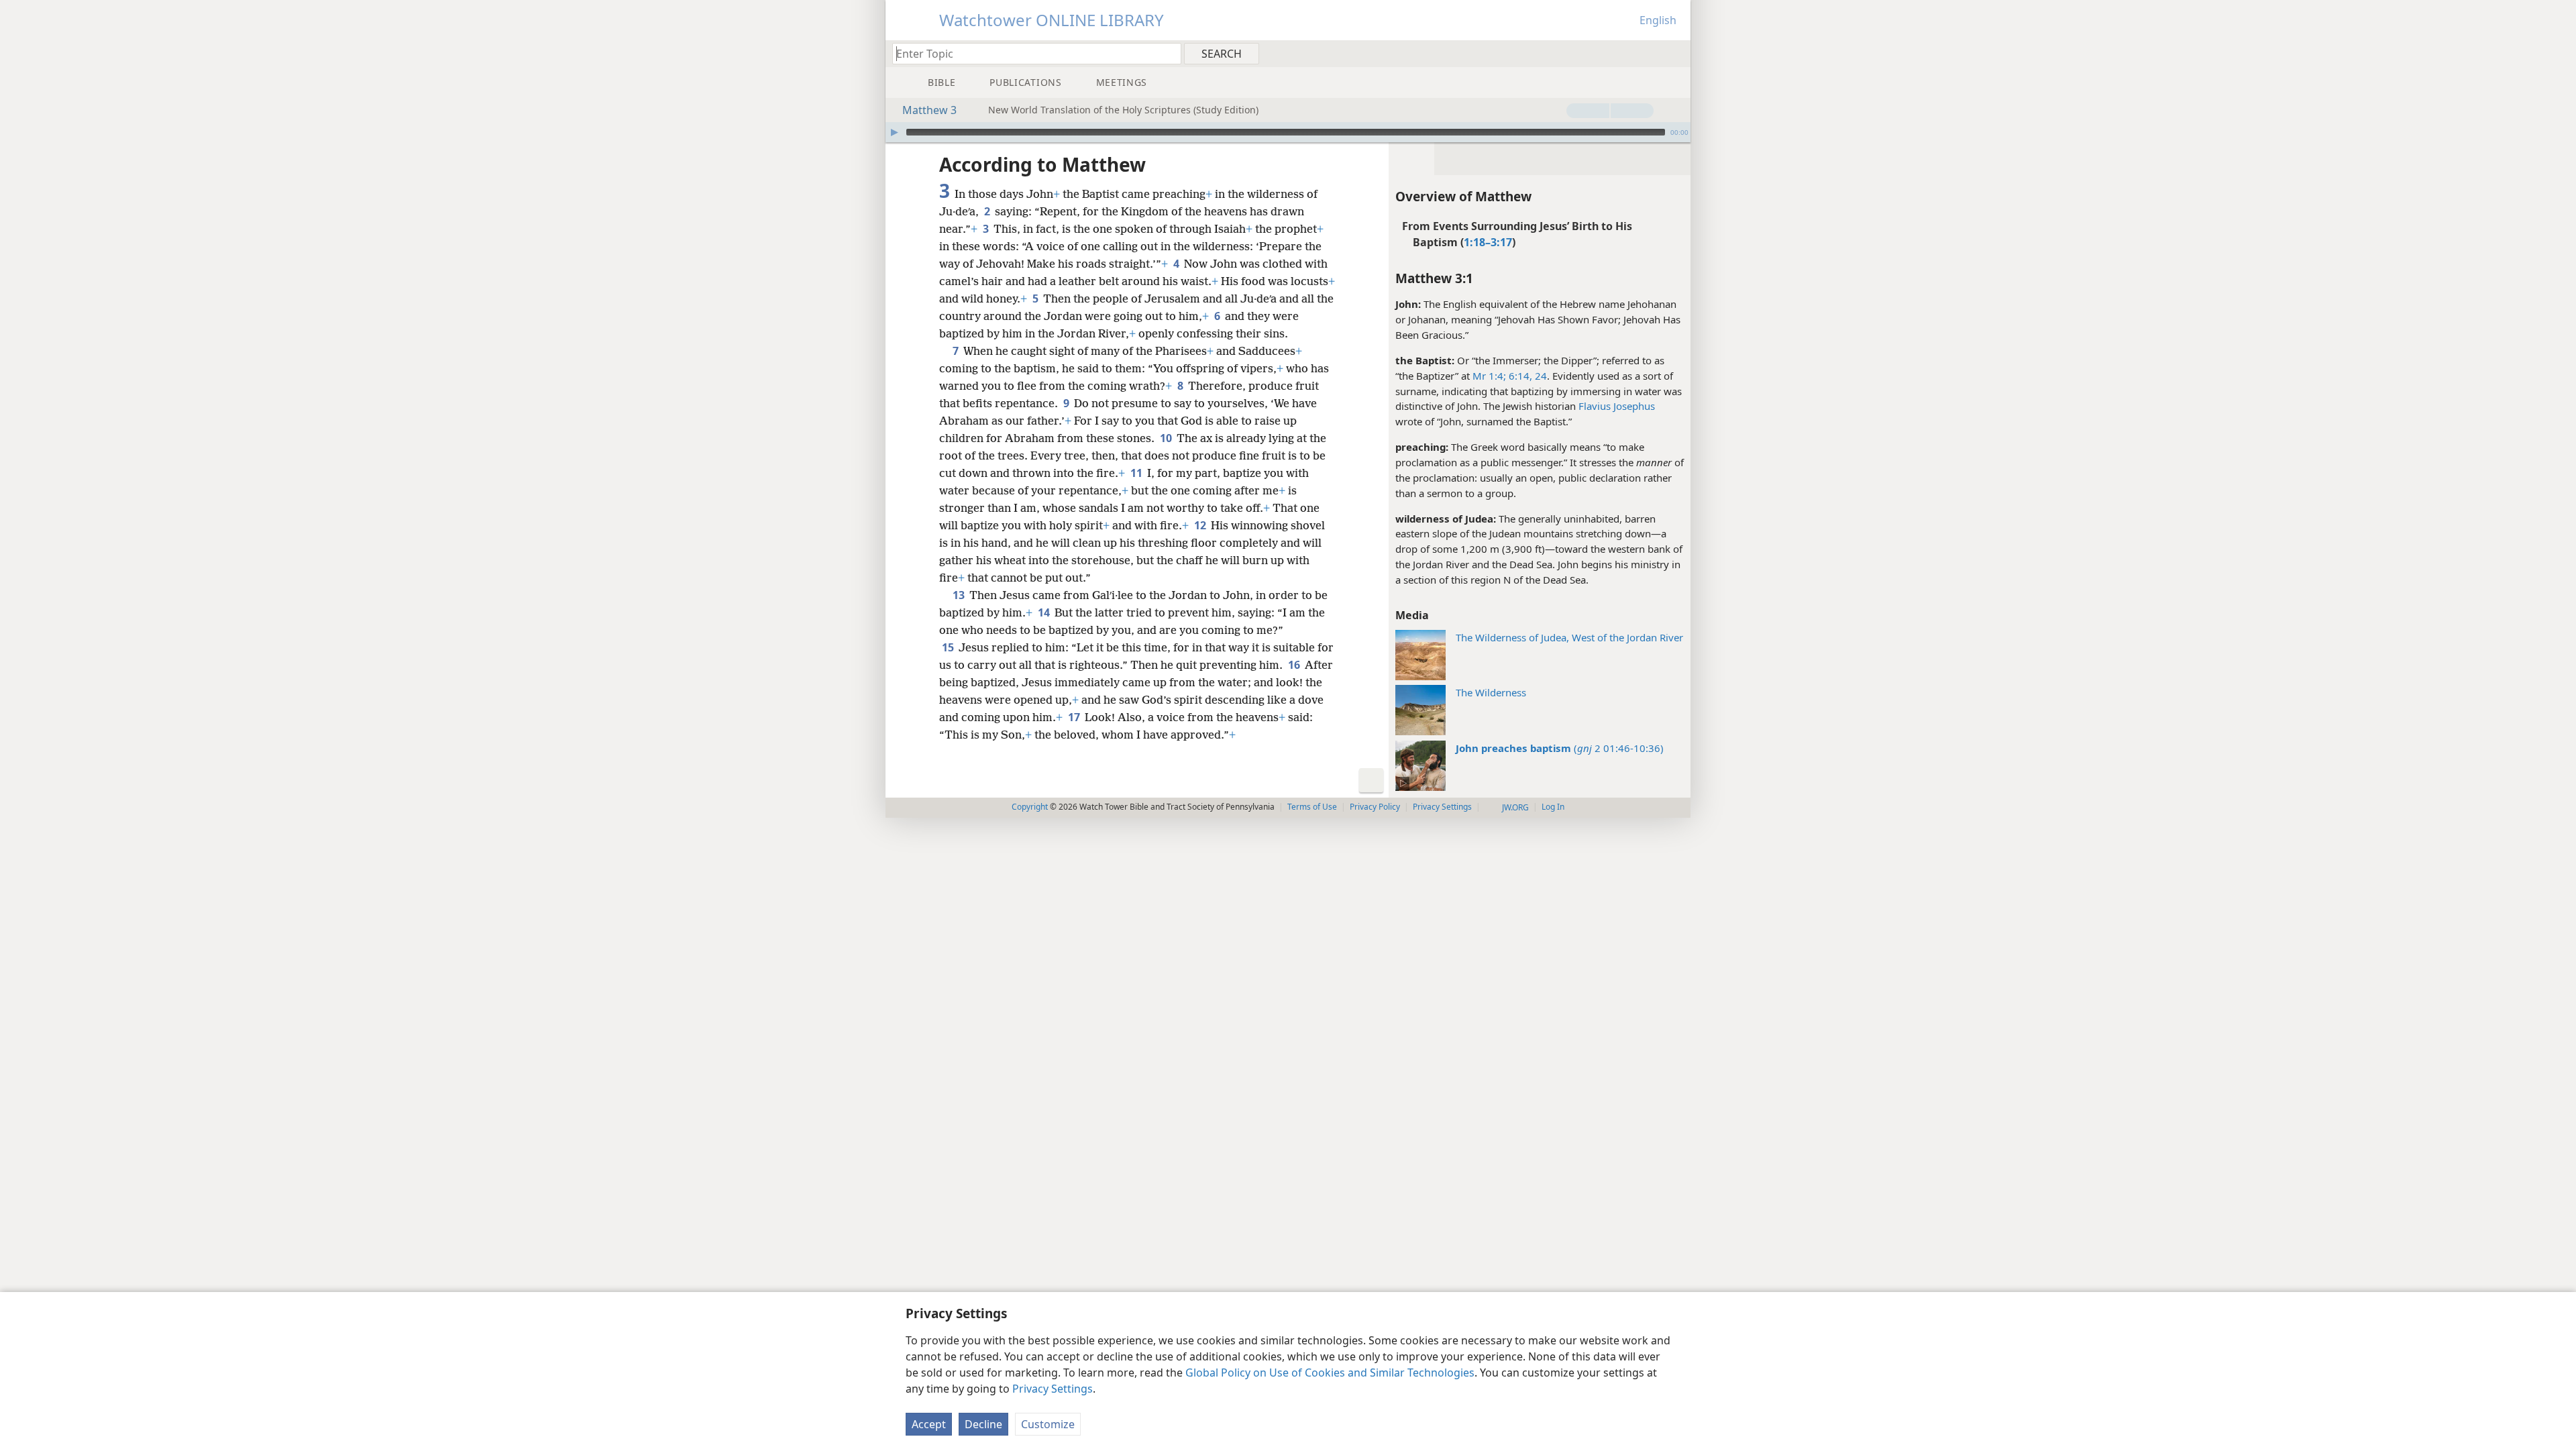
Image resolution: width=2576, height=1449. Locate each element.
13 (960, 595)
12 (1201, 525)
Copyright (1030, 807)
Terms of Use (1312, 807)
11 (1137, 473)
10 (1167, 438)
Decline (983, 1424)
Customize (1048, 1424)
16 (1295, 665)
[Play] (894, 132)
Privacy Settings (1053, 1389)
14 (1045, 612)
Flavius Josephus (1617, 406)
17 (1075, 717)
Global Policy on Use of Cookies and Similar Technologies (1330, 1373)
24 (1540, 376)
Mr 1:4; (1489, 376)
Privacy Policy (1375, 807)
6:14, (1519, 376)
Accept (929, 1424)
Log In (1553, 807)
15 (949, 647)
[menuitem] (1675, 53)
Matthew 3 (929, 110)
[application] (1288, 132)
